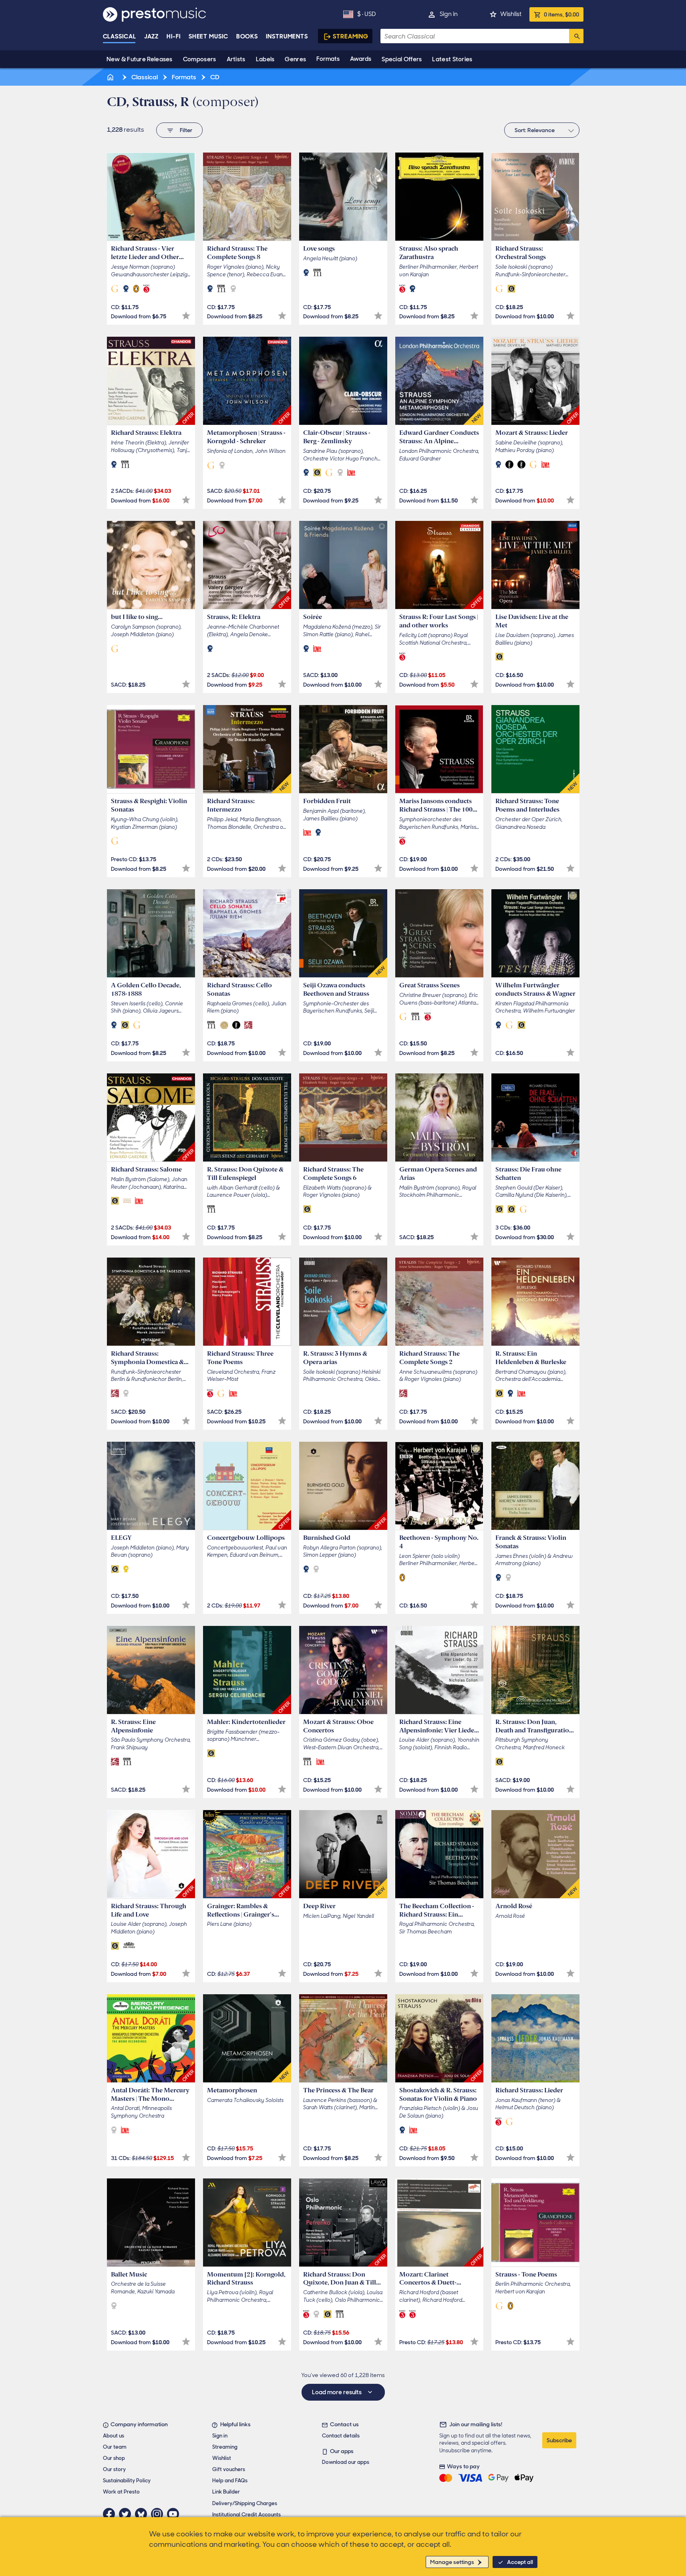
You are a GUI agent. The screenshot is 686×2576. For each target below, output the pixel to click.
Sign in (449, 14)
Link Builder (226, 2492)
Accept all (520, 2562)
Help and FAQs (230, 2481)
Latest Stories (452, 59)
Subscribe (559, 2440)
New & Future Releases (140, 59)
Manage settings (452, 2562)
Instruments (287, 36)
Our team (115, 2447)
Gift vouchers (229, 2469)
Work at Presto (121, 2492)
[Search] (576, 36)
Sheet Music (208, 36)
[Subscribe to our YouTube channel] (175, 2514)
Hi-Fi (174, 36)
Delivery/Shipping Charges (245, 2503)
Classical (120, 36)
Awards (361, 59)
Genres (295, 59)
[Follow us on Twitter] (127, 2514)
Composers (200, 59)
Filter (186, 130)
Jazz (152, 36)
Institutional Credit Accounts (246, 2515)
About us (114, 2436)
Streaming (351, 36)
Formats (328, 59)
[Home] (111, 77)
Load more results (337, 2392)
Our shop (114, 2458)
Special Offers (402, 59)
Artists (236, 59)
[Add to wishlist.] (186, 316)
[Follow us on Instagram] (159, 2514)
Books (247, 36)
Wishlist (511, 14)
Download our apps (346, 2462)
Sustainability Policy (127, 2481)
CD (214, 77)
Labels (265, 59)
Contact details (341, 2436)
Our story (114, 2469)
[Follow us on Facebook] (111, 2514)
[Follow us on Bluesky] (143, 2514)
